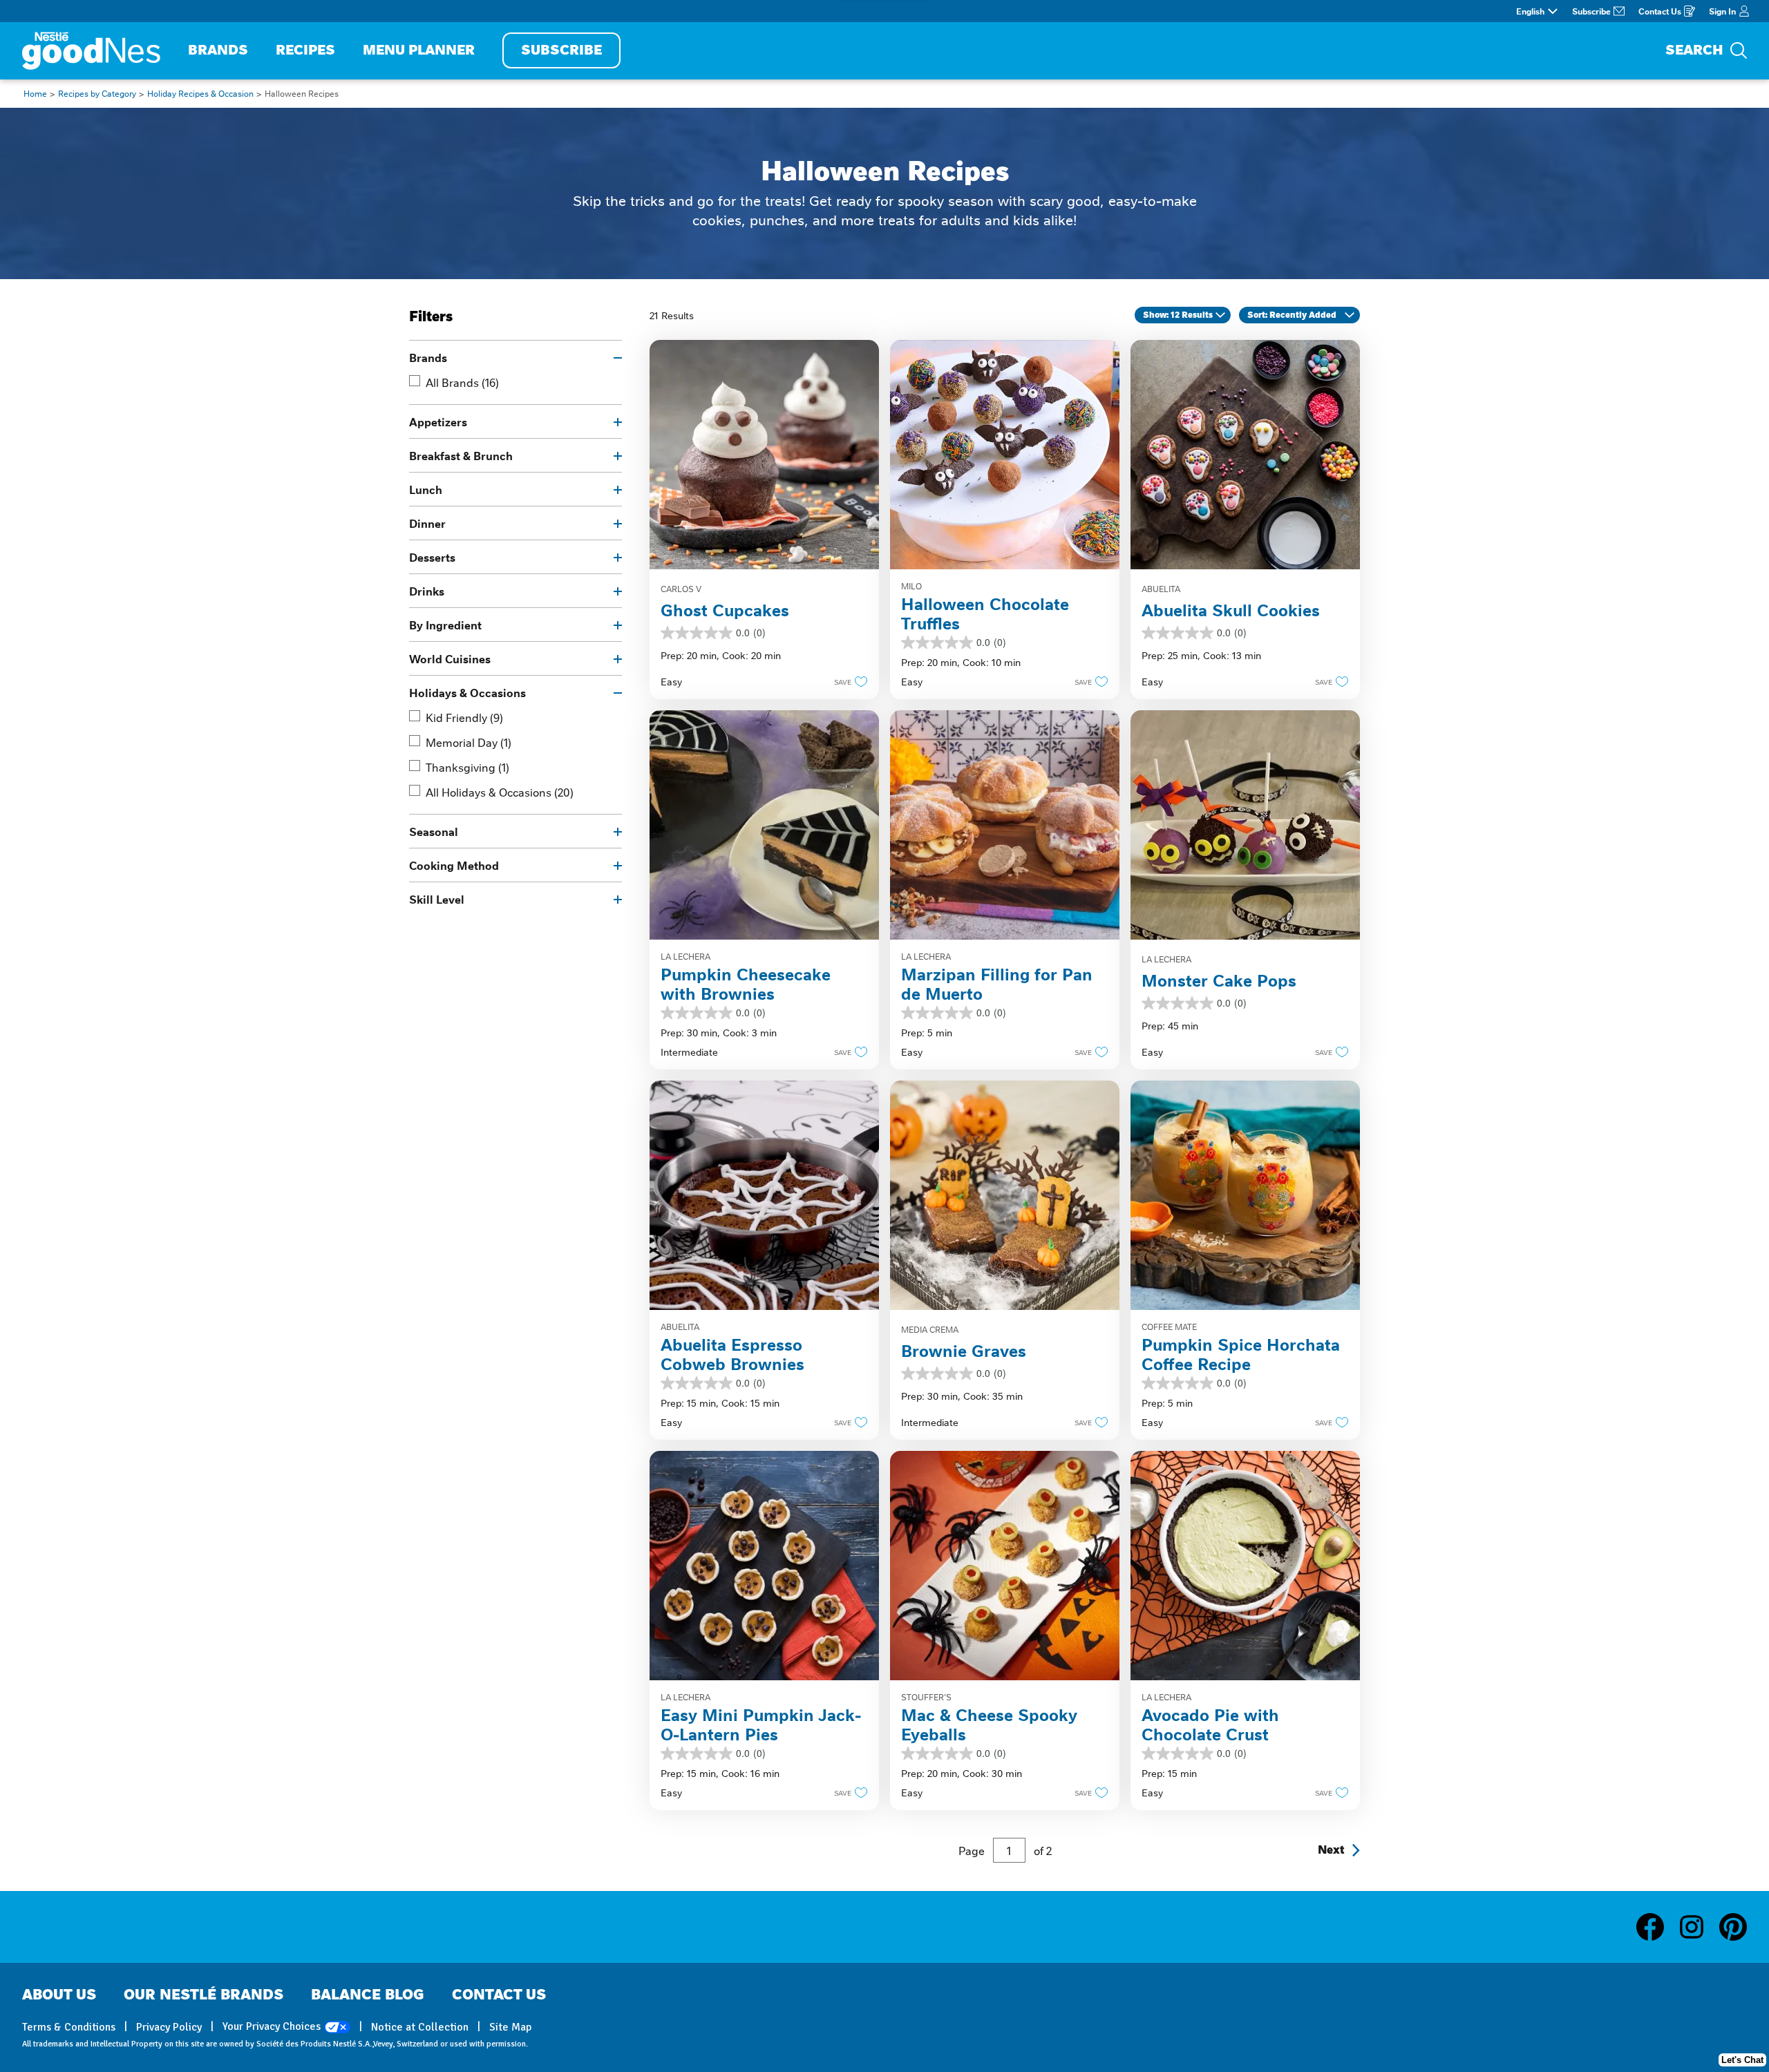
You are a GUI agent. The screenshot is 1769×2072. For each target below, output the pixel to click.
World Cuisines (450, 658)
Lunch (426, 489)
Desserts (432, 557)
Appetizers (438, 421)
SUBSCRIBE (561, 50)
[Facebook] (1657, 1927)
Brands (428, 357)
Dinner (427, 523)
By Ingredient (445, 625)
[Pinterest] (1733, 1927)
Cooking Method (454, 865)
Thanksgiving (467, 767)
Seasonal (434, 831)
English (1530, 11)
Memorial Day (469, 742)
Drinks (427, 591)
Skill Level (437, 899)
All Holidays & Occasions (500, 792)
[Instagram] (1699, 1927)
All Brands (462, 382)
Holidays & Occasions (467, 692)
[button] (847, 681)
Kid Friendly (464, 717)
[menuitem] (218, 51)
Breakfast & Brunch (461, 455)
